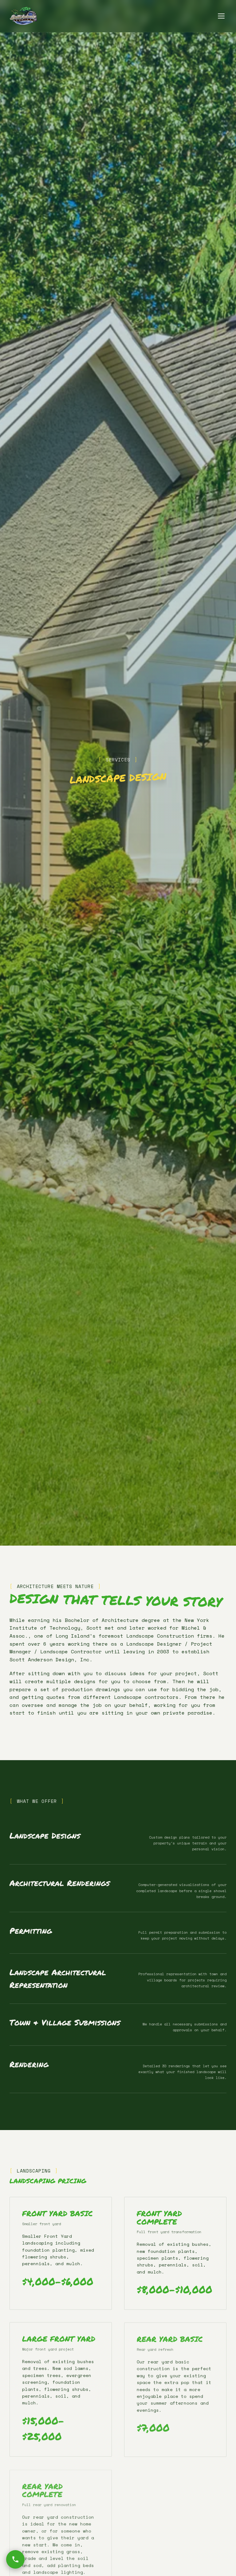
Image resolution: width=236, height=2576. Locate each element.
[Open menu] (221, 16)
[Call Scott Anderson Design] (15, 2559)
